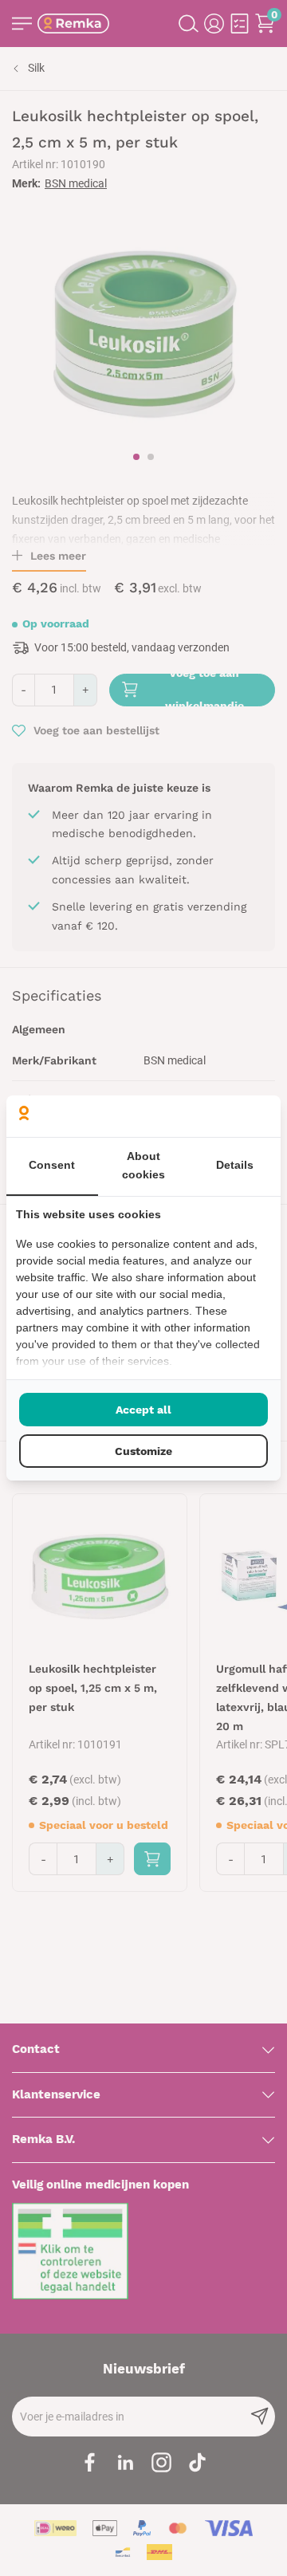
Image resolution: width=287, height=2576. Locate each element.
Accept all (143, 1410)
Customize (143, 1451)
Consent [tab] (52, 1165)
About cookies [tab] (143, 1166)
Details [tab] (235, 1165)
